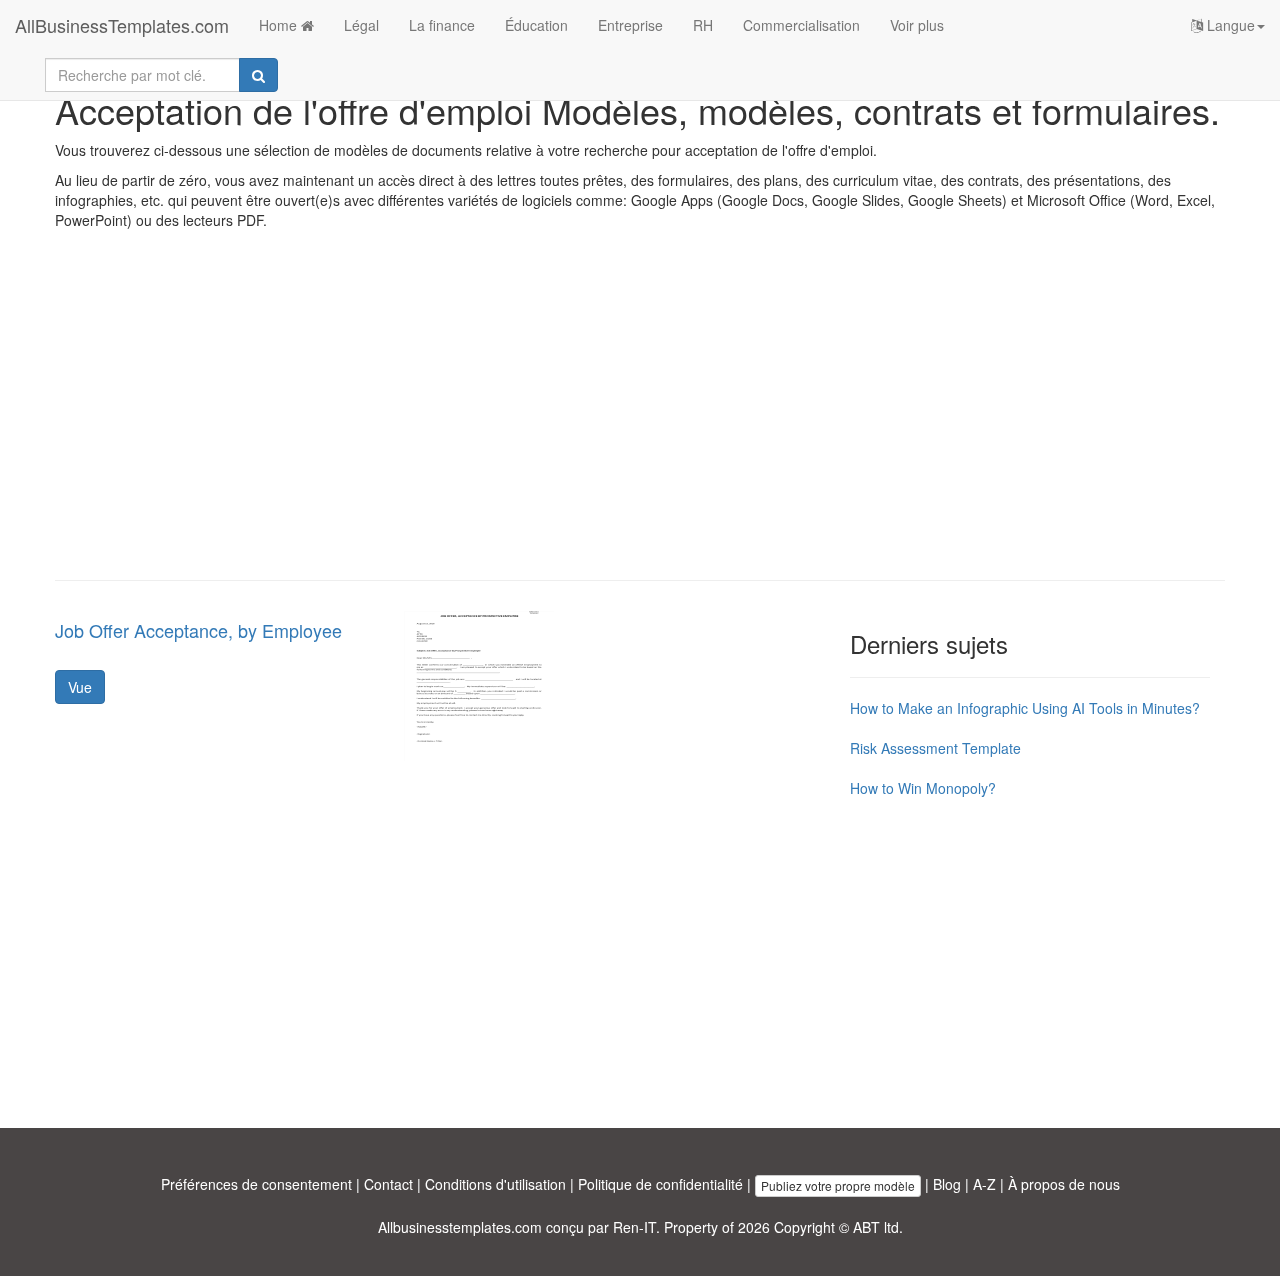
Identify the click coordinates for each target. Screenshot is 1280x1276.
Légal (361, 25)
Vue (80, 687)
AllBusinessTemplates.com (122, 25)
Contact (388, 1184)
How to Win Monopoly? (923, 788)
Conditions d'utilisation (495, 1184)
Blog (947, 1184)
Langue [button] (1229, 25)
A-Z (984, 1184)
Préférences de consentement (256, 1184)
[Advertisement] (640, 420)
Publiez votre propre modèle (838, 1185)
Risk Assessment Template (935, 748)
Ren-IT (634, 1227)
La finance (442, 25)
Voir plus (917, 25)
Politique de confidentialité (660, 1184)
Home (280, 25)
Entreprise (630, 25)
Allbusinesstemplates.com (460, 1227)
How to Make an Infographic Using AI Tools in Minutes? (1025, 708)
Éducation (536, 25)
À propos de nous (1064, 1184)
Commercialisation (801, 25)
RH (703, 25)
